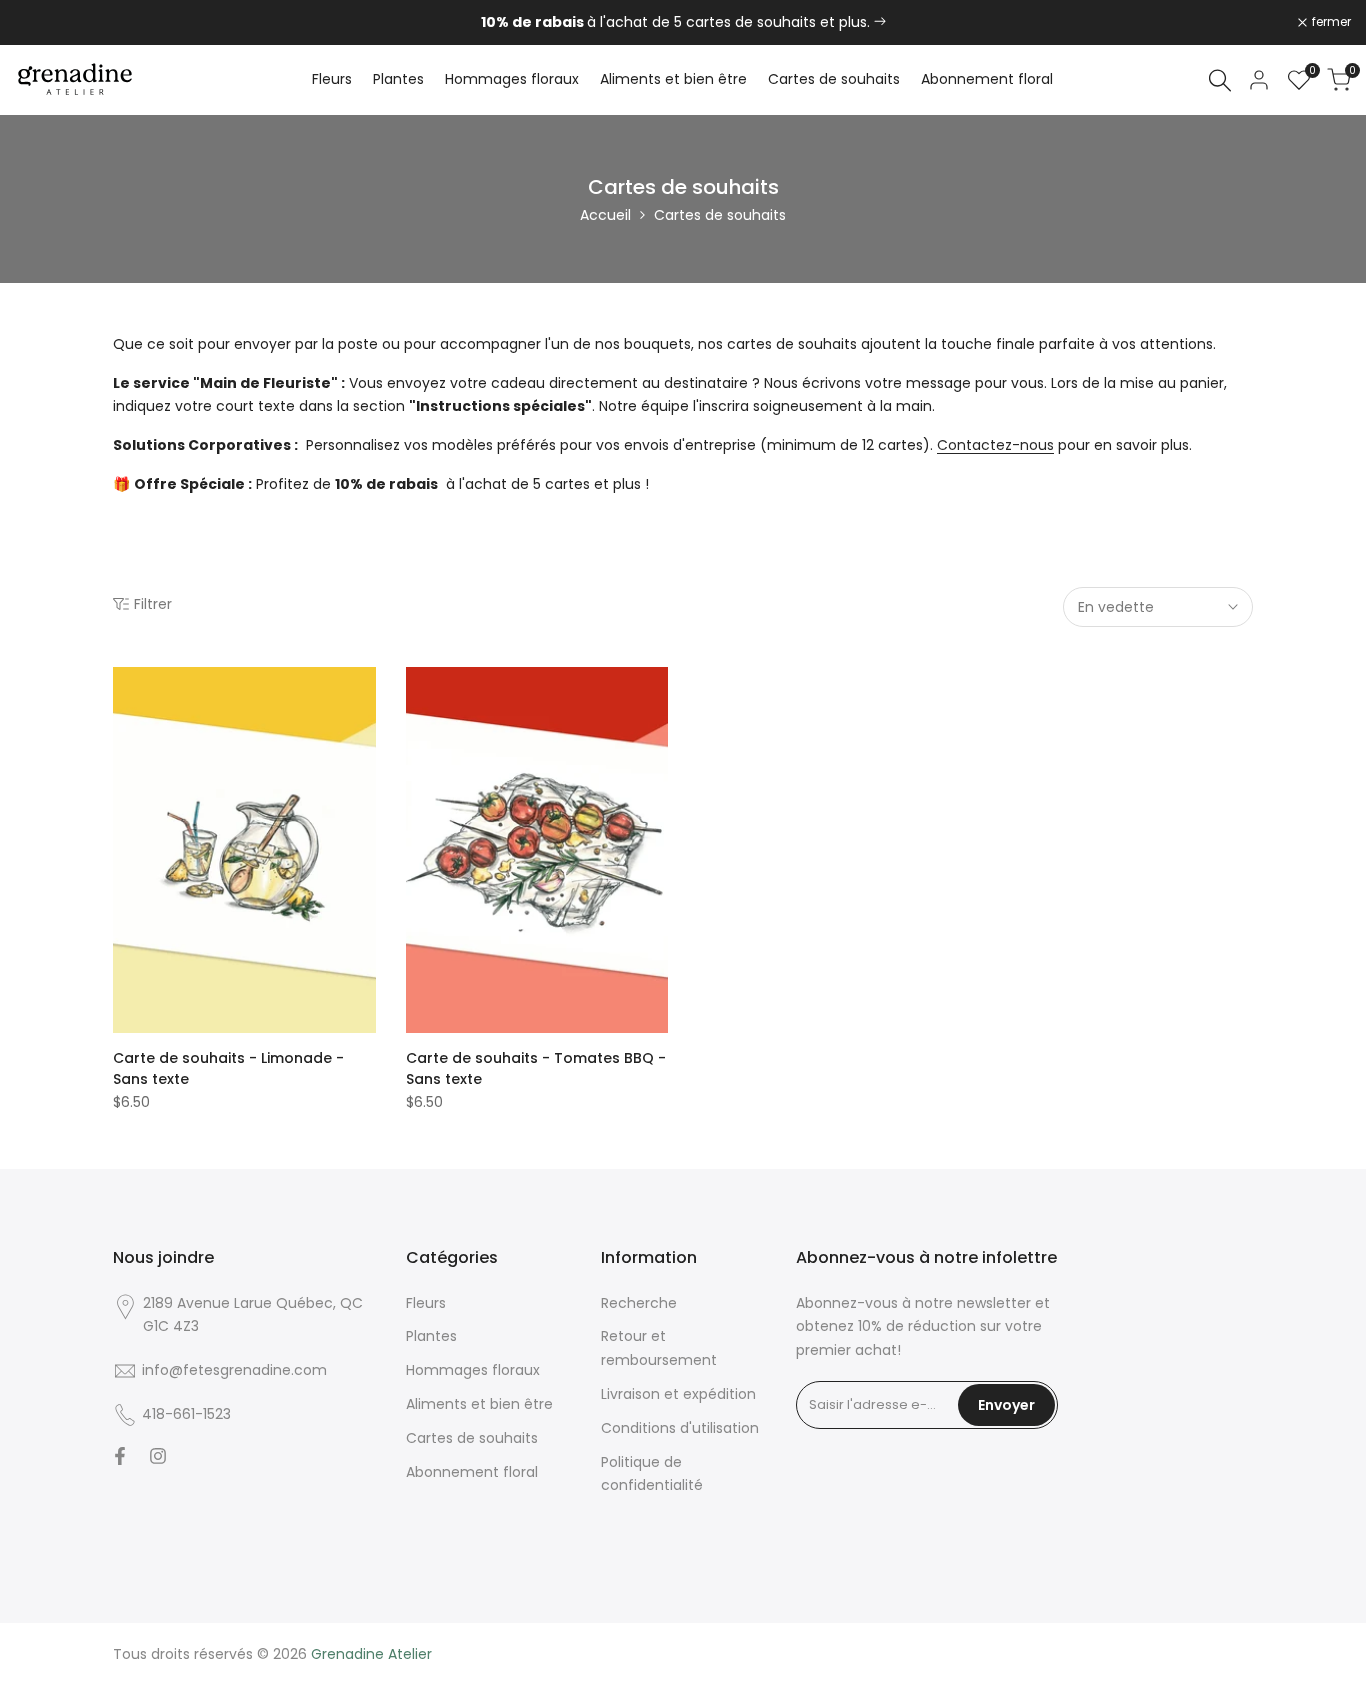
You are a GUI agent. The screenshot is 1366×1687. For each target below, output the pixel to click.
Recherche (639, 1303)
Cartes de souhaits (472, 1438)
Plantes (431, 1336)
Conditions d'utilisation (680, 1428)
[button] (124, 689)
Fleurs (426, 1303)
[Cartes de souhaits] (880, 22)
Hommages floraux (473, 1370)
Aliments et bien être (479, 1404)
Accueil (605, 215)
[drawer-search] (1220, 80)
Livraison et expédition (678, 1394)
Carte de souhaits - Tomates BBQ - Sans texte (536, 1068)
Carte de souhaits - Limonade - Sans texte (228, 1068)
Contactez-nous (995, 445)
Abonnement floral (472, 1472)
